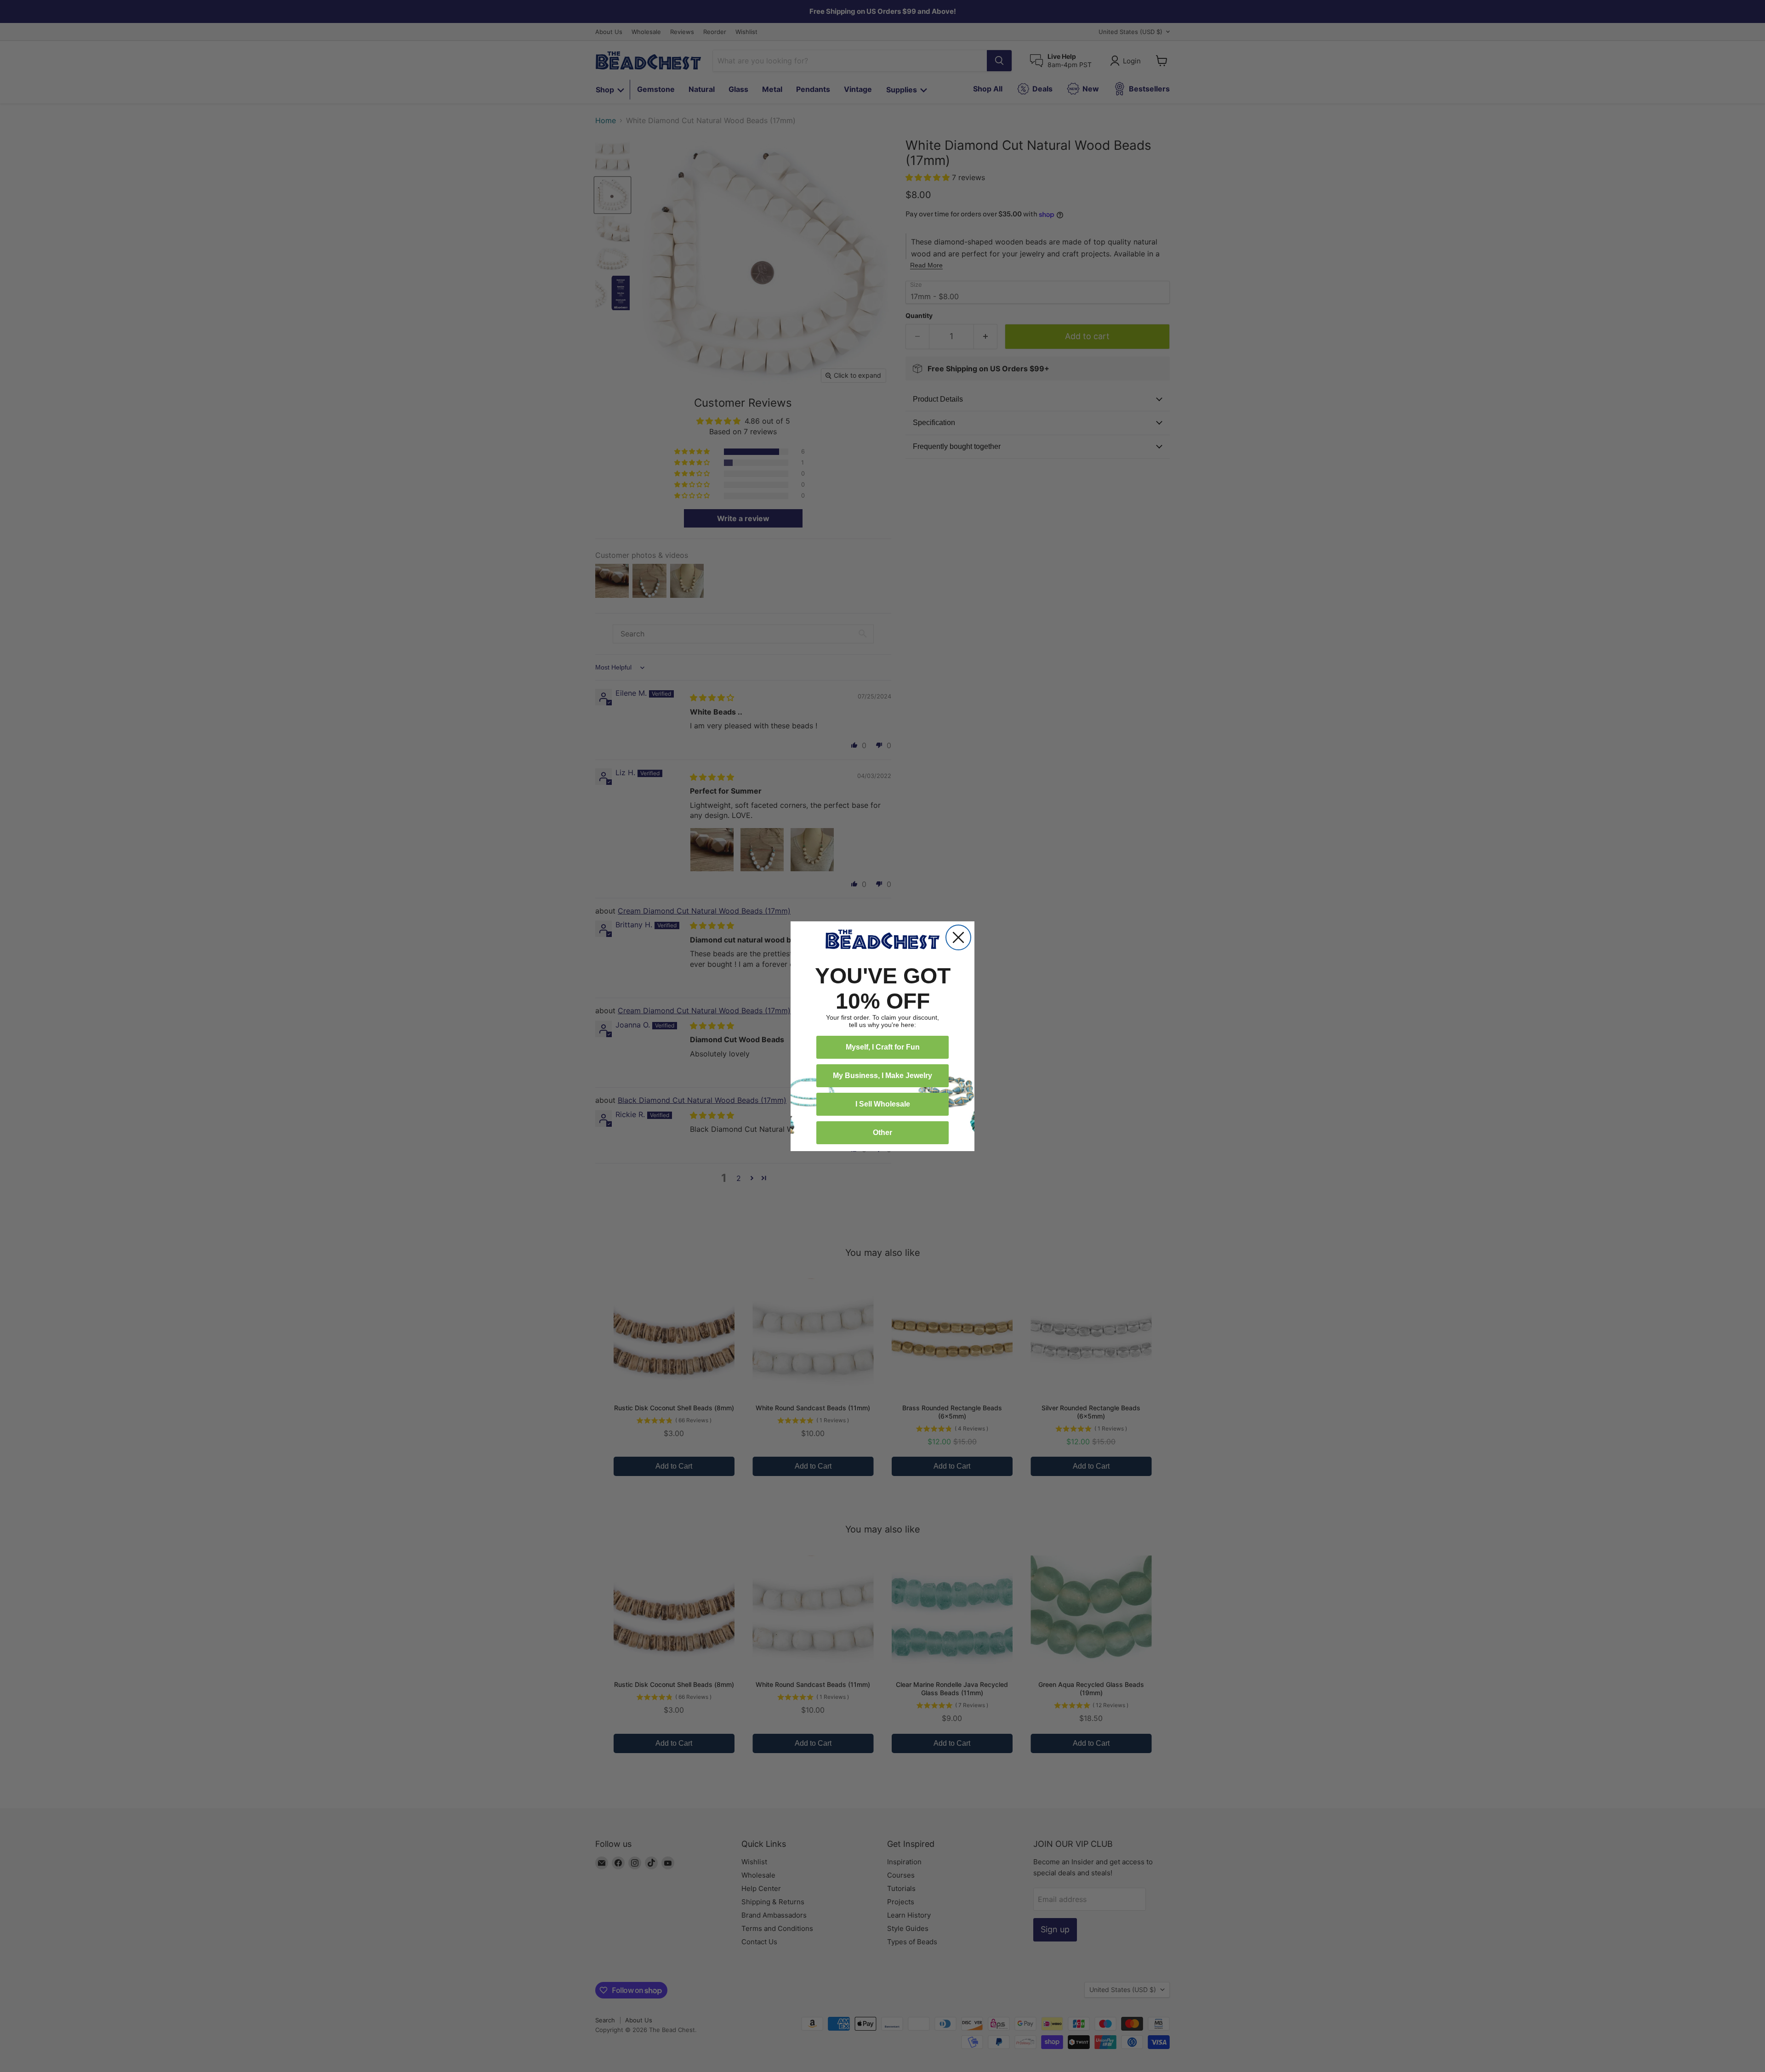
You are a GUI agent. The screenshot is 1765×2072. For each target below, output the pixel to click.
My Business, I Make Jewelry (882, 1076)
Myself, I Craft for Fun (883, 1047)
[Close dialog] (958, 937)
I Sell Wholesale (883, 1104)
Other (882, 1133)
